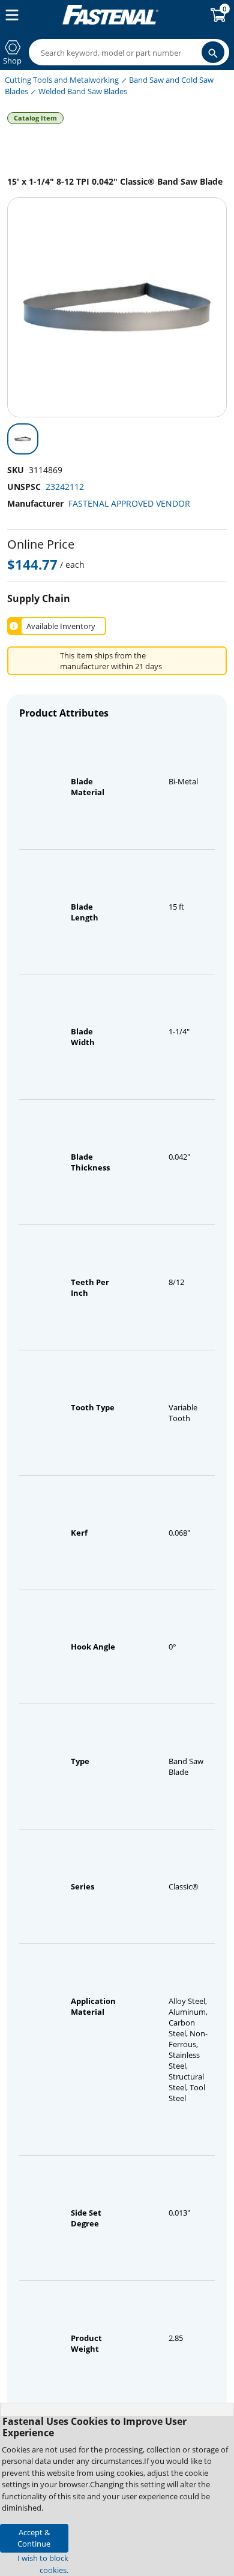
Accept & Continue (34, 2538)
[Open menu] (10, 15)
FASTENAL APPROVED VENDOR (129, 503)
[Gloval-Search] (213, 52)
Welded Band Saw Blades (83, 91)
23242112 (65, 487)
